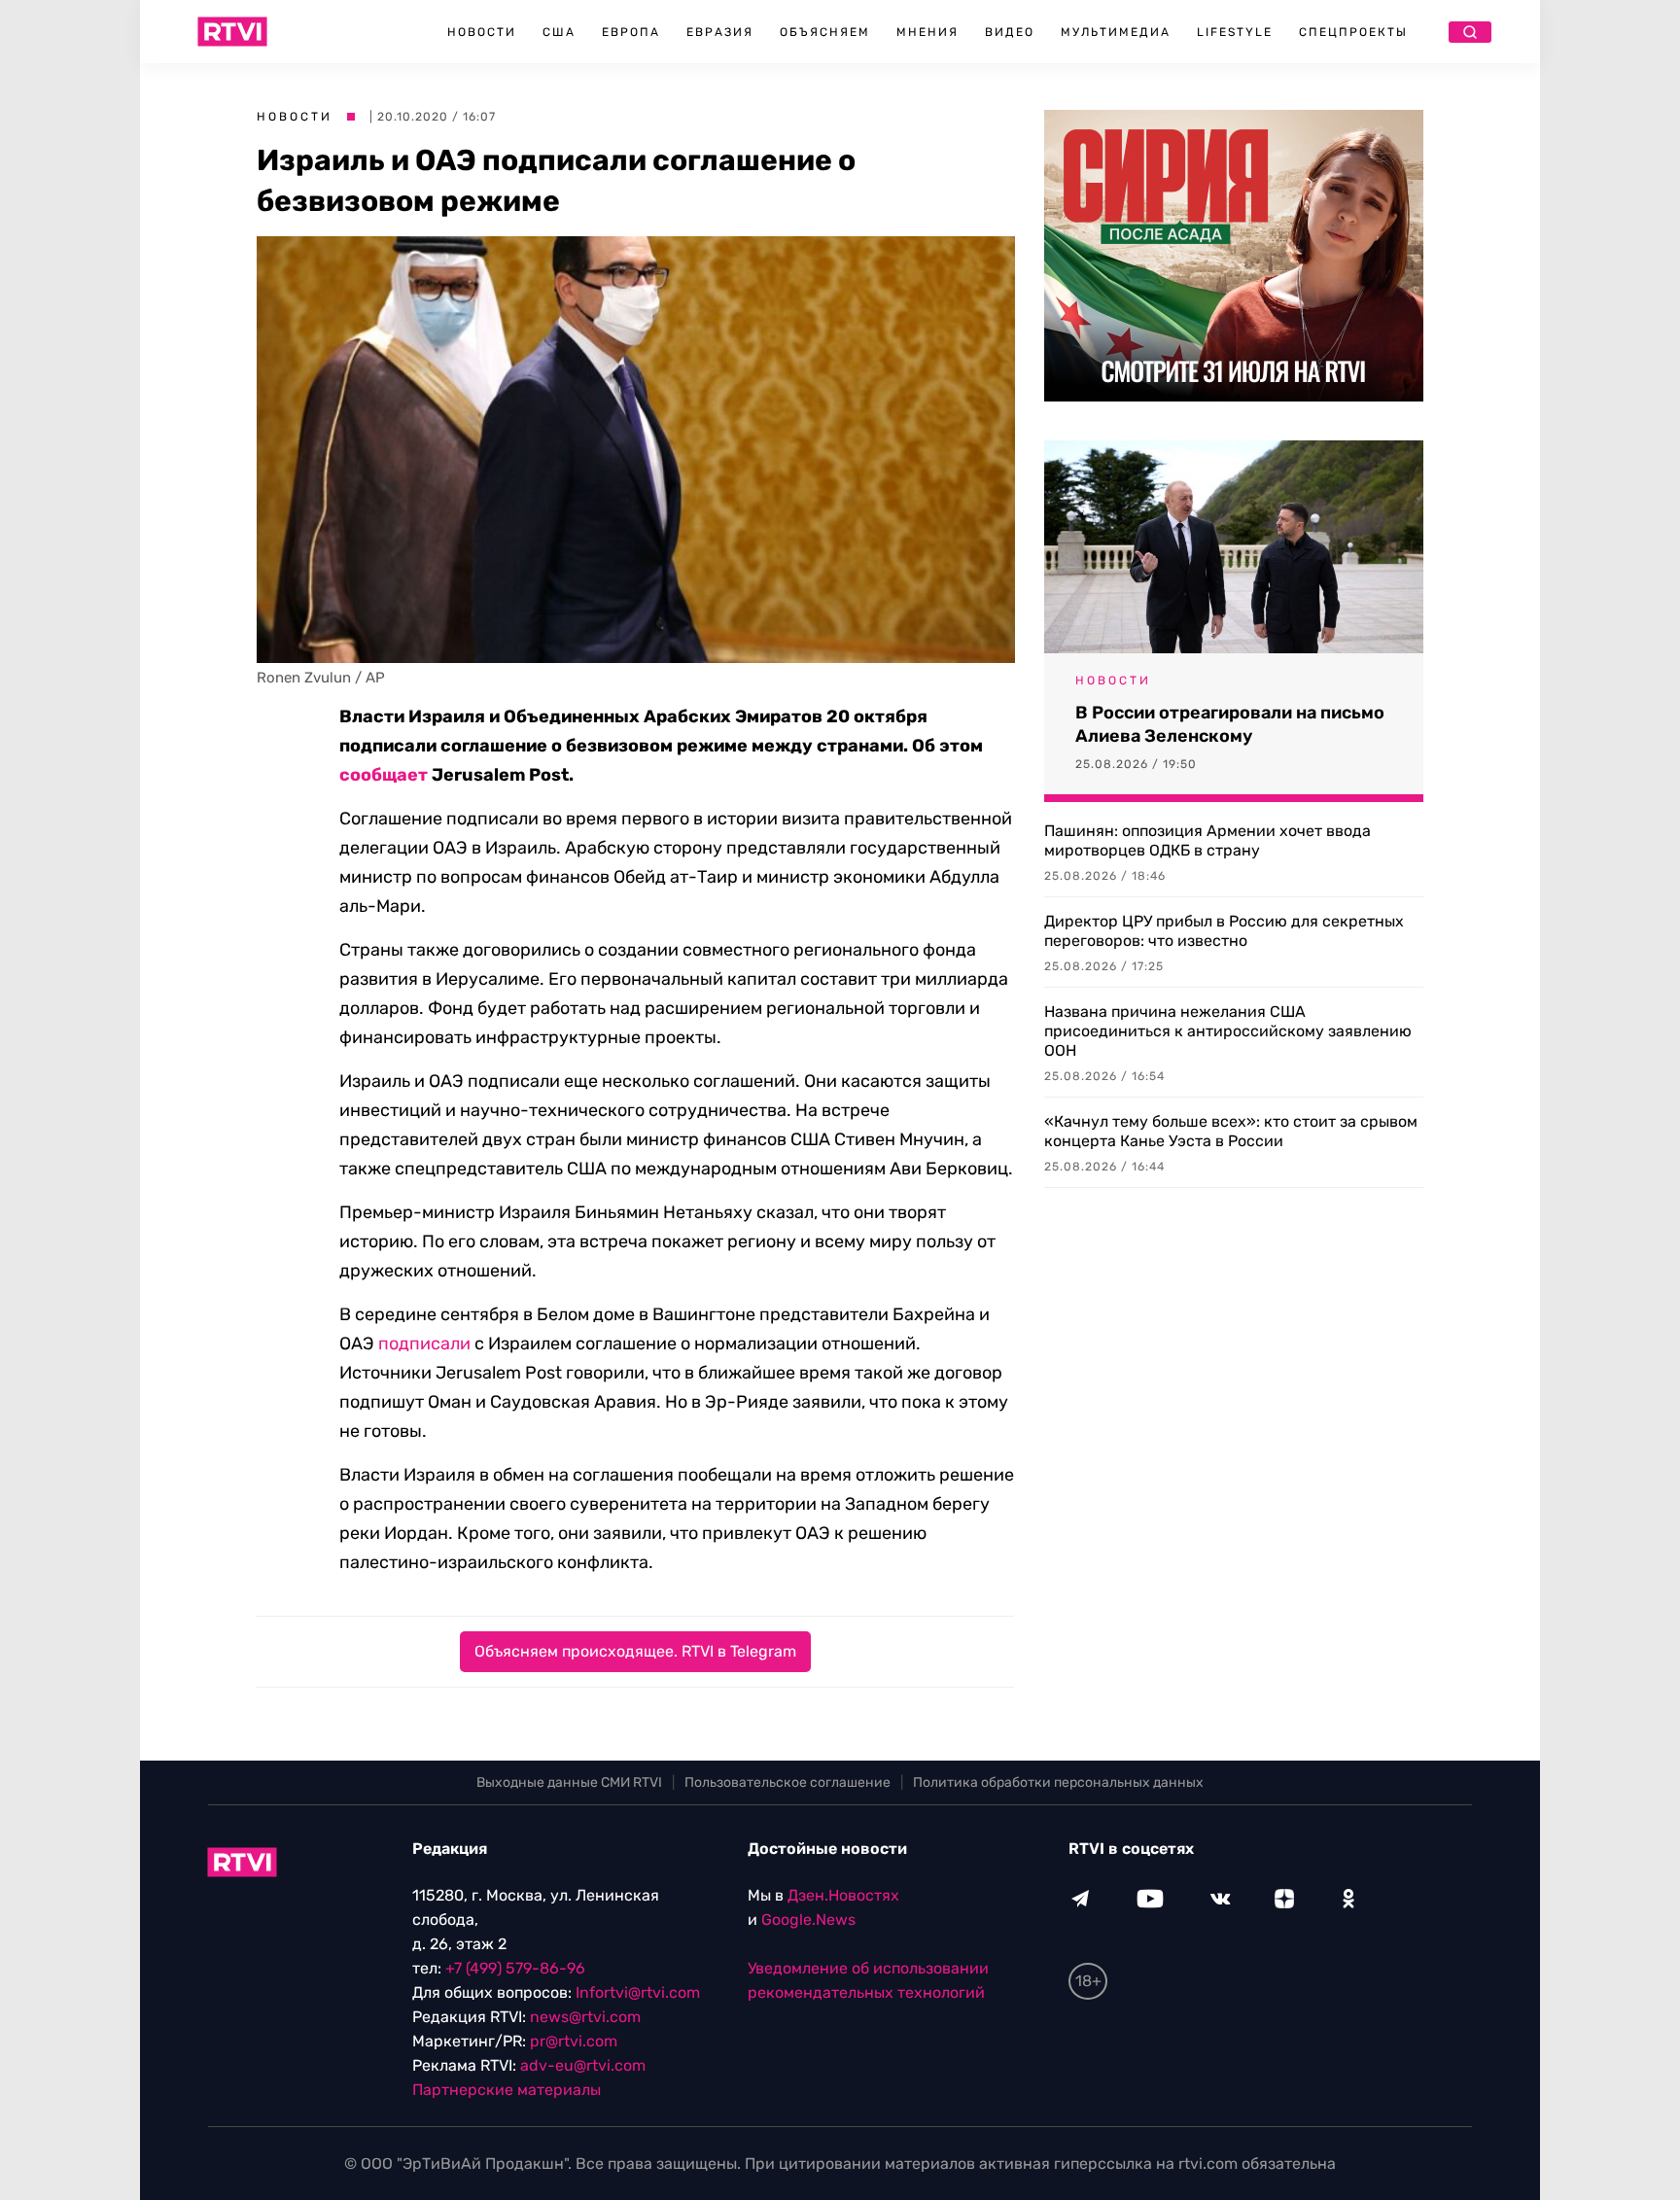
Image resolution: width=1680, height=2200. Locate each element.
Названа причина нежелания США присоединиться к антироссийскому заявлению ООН (1228, 1031)
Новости (482, 32)
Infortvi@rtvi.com (638, 1992)
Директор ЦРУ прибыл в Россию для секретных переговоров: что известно (1224, 931)
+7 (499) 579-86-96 (515, 1968)
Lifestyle (1235, 32)
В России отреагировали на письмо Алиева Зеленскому (1230, 724)
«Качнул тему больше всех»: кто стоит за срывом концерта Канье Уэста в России (1231, 1131)
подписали (424, 1344)
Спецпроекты (1353, 32)
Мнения (927, 32)
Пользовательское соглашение (787, 1782)
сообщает (384, 775)
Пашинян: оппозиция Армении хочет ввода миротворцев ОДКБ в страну (1207, 840)
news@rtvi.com (585, 2017)
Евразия (720, 32)
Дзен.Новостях (843, 1895)
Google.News (808, 1920)
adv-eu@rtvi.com (583, 2065)
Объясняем (825, 32)
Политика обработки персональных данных (1058, 1782)
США (559, 32)
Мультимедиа (1116, 32)
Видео (1010, 32)
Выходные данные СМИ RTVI (569, 1782)
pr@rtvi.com (574, 2041)
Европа (631, 32)
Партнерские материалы (507, 2090)
